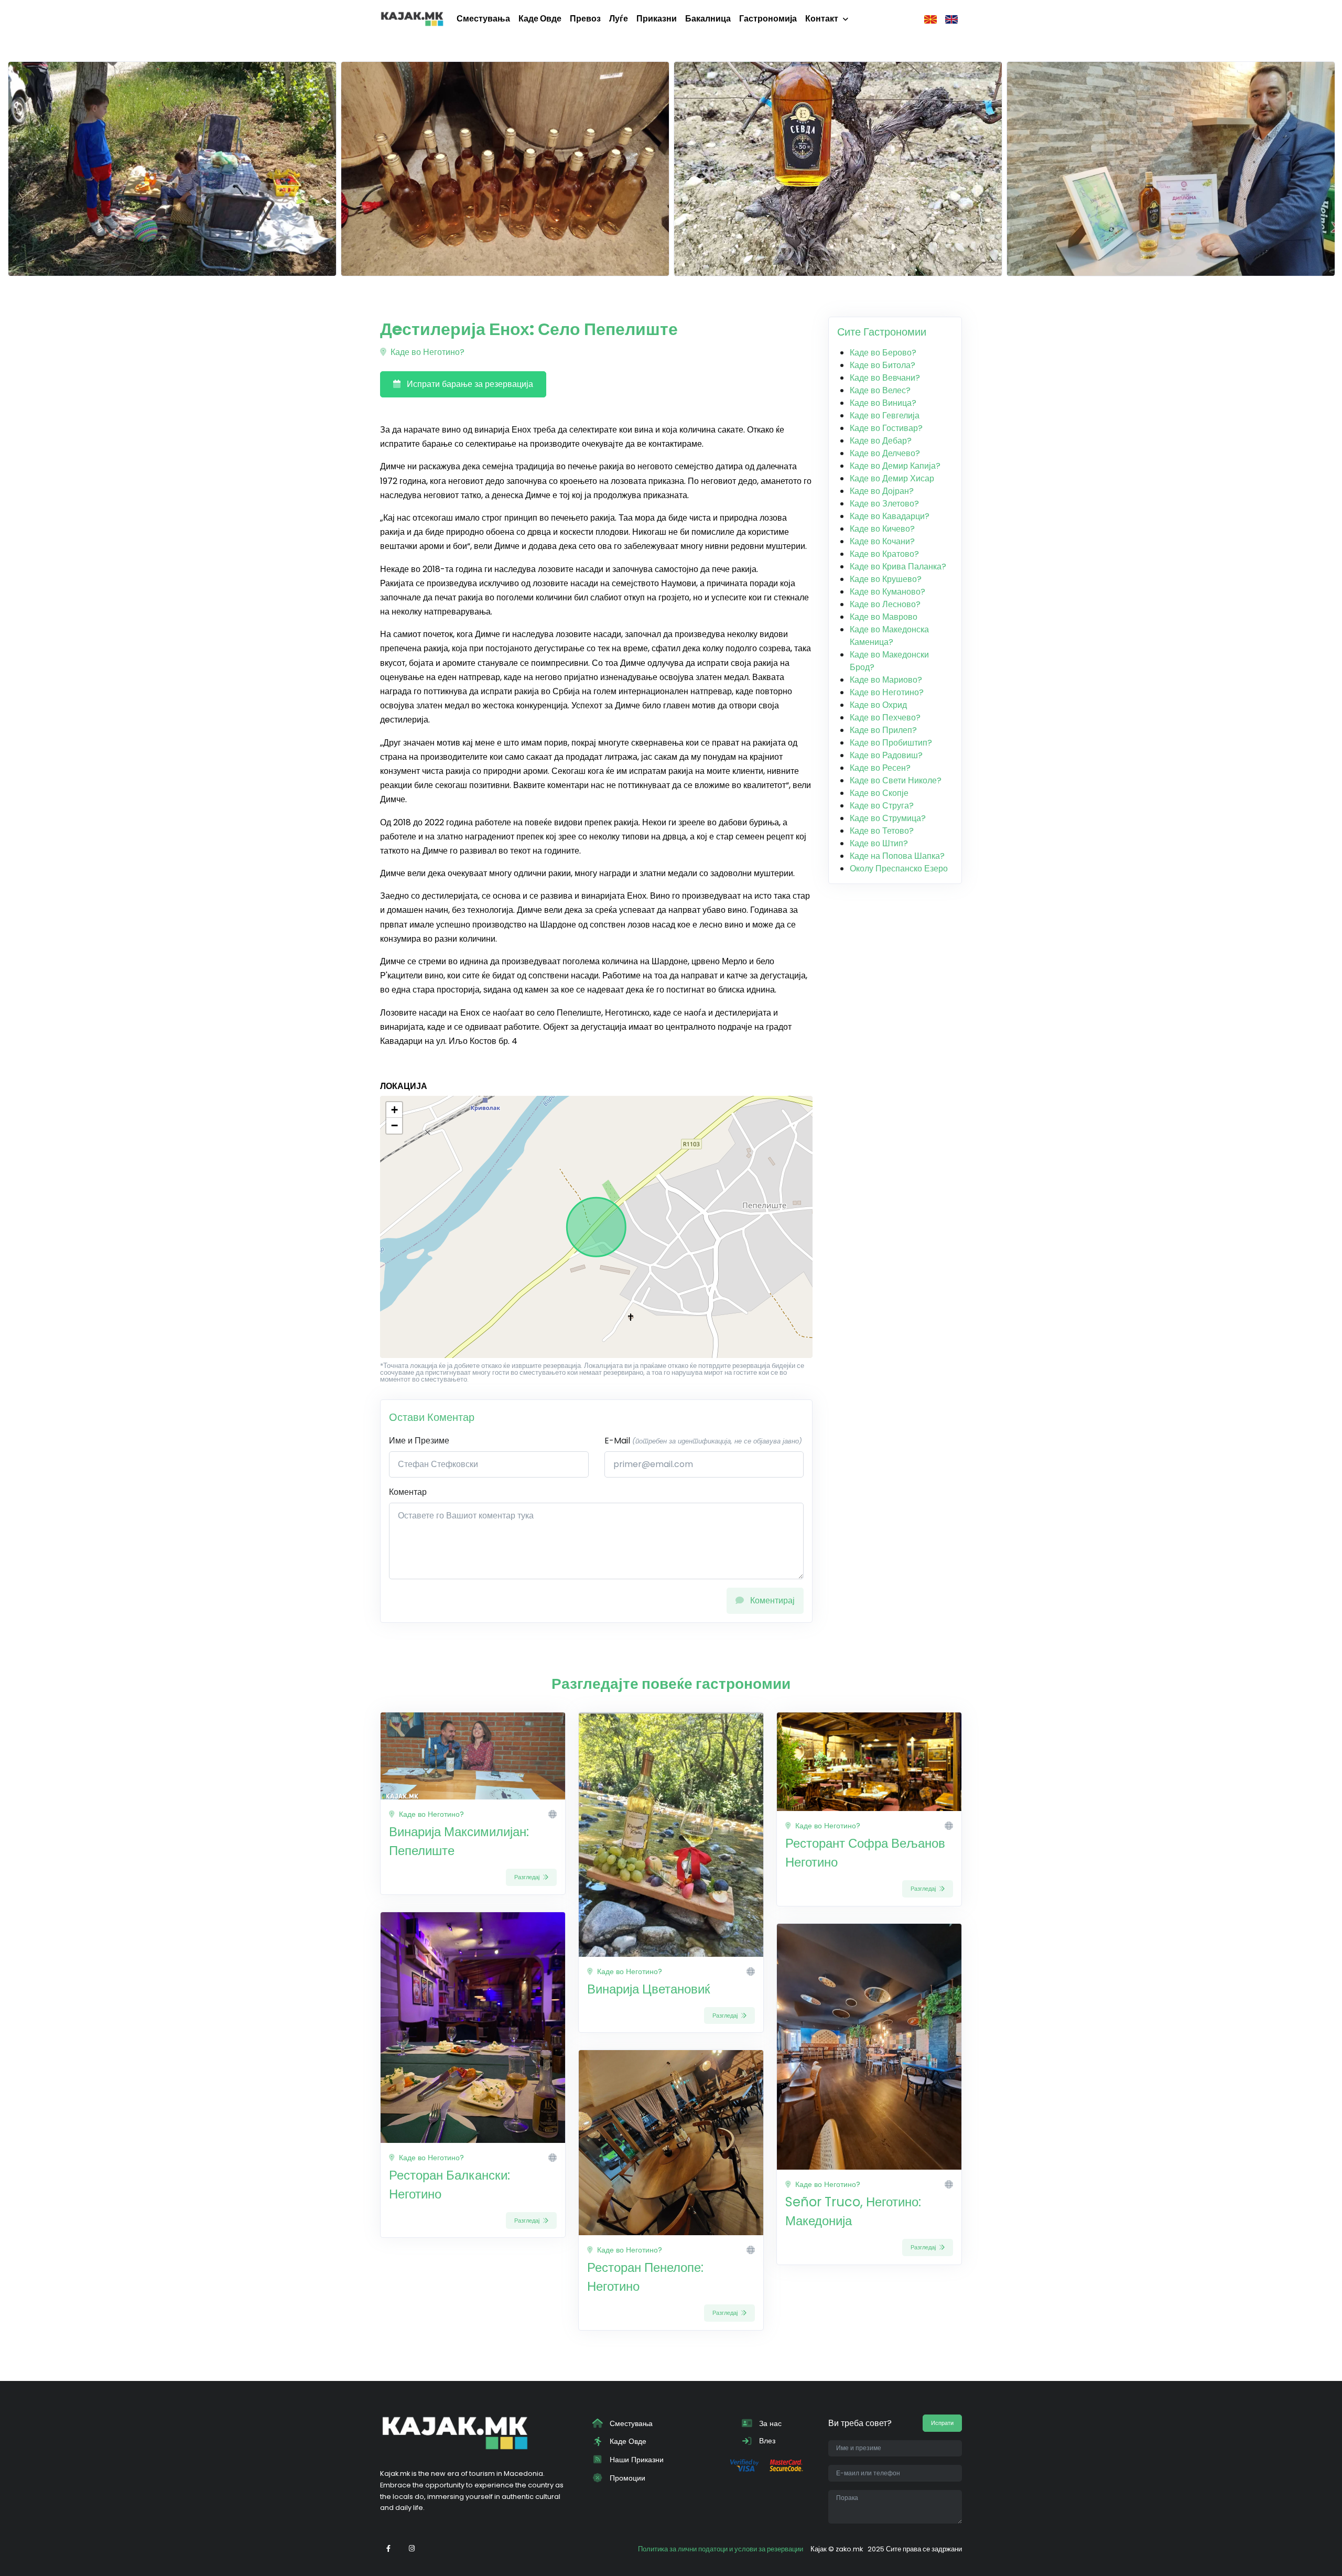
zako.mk (849, 2549)
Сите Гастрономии (882, 332)
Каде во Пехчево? (885, 718)
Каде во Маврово (884, 617)
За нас (769, 2423)
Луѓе (619, 19)
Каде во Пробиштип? (891, 743)
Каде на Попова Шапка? (897, 856)
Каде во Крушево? (886, 579)
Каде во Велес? (880, 390)
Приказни (657, 19)
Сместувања (483, 19)
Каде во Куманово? (888, 592)
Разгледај (528, 1877)
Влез (766, 2441)
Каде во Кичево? (882, 529)
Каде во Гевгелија (885, 416)
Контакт (822, 19)
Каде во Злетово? (884, 504)
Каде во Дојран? (882, 491)
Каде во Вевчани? (885, 378)
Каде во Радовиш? (886, 755)
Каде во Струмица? (888, 818)
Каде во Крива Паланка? (898, 567)
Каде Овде (540, 19)
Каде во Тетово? (882, 831)
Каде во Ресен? (880, 768)
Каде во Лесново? (885, 604)
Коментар (408, 1492)
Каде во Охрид (878, 705)
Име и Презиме (419, 1441)
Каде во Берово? (883, 353)
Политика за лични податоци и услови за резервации (721, 2549)
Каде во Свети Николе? (896, 780)
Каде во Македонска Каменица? (889, 636)
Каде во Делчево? (885, 453)
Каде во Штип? (879, 843)
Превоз (585, 19)
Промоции (626, 2478)
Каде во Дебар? (881, 441)
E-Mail (703, 1441)
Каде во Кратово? (884, 554)
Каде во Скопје (879, 793)
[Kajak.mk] (412, 19)
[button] (394, 1110)
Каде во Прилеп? (883, 730)
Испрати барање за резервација (469, 384)
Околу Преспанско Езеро (899, 869)
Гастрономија (768, 19)
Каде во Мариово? (886, 680)
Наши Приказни (636, 2460)
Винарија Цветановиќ (649, 1989)
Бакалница (708, 19)
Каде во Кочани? (882, 541)
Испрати (942, 2423)
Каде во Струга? (882, 806)
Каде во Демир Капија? (895, 466)
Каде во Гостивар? (886, 428)
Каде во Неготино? (426, 352)
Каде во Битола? (883, 365)
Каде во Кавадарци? (890, 516)
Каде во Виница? (883, 403)
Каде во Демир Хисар (892, 478)
